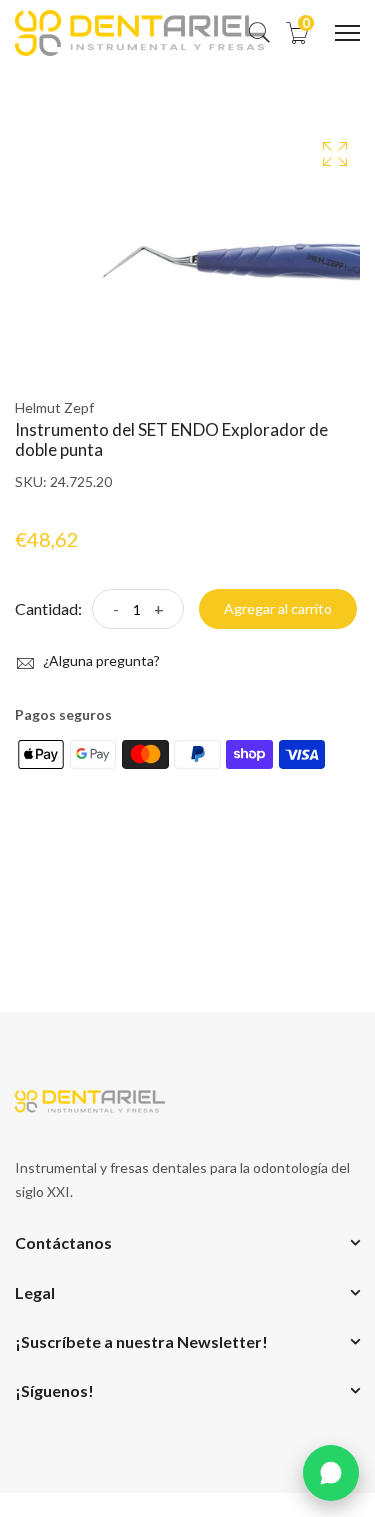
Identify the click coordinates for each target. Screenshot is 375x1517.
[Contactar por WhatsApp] (331, 1473)
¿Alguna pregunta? (100, 660)
